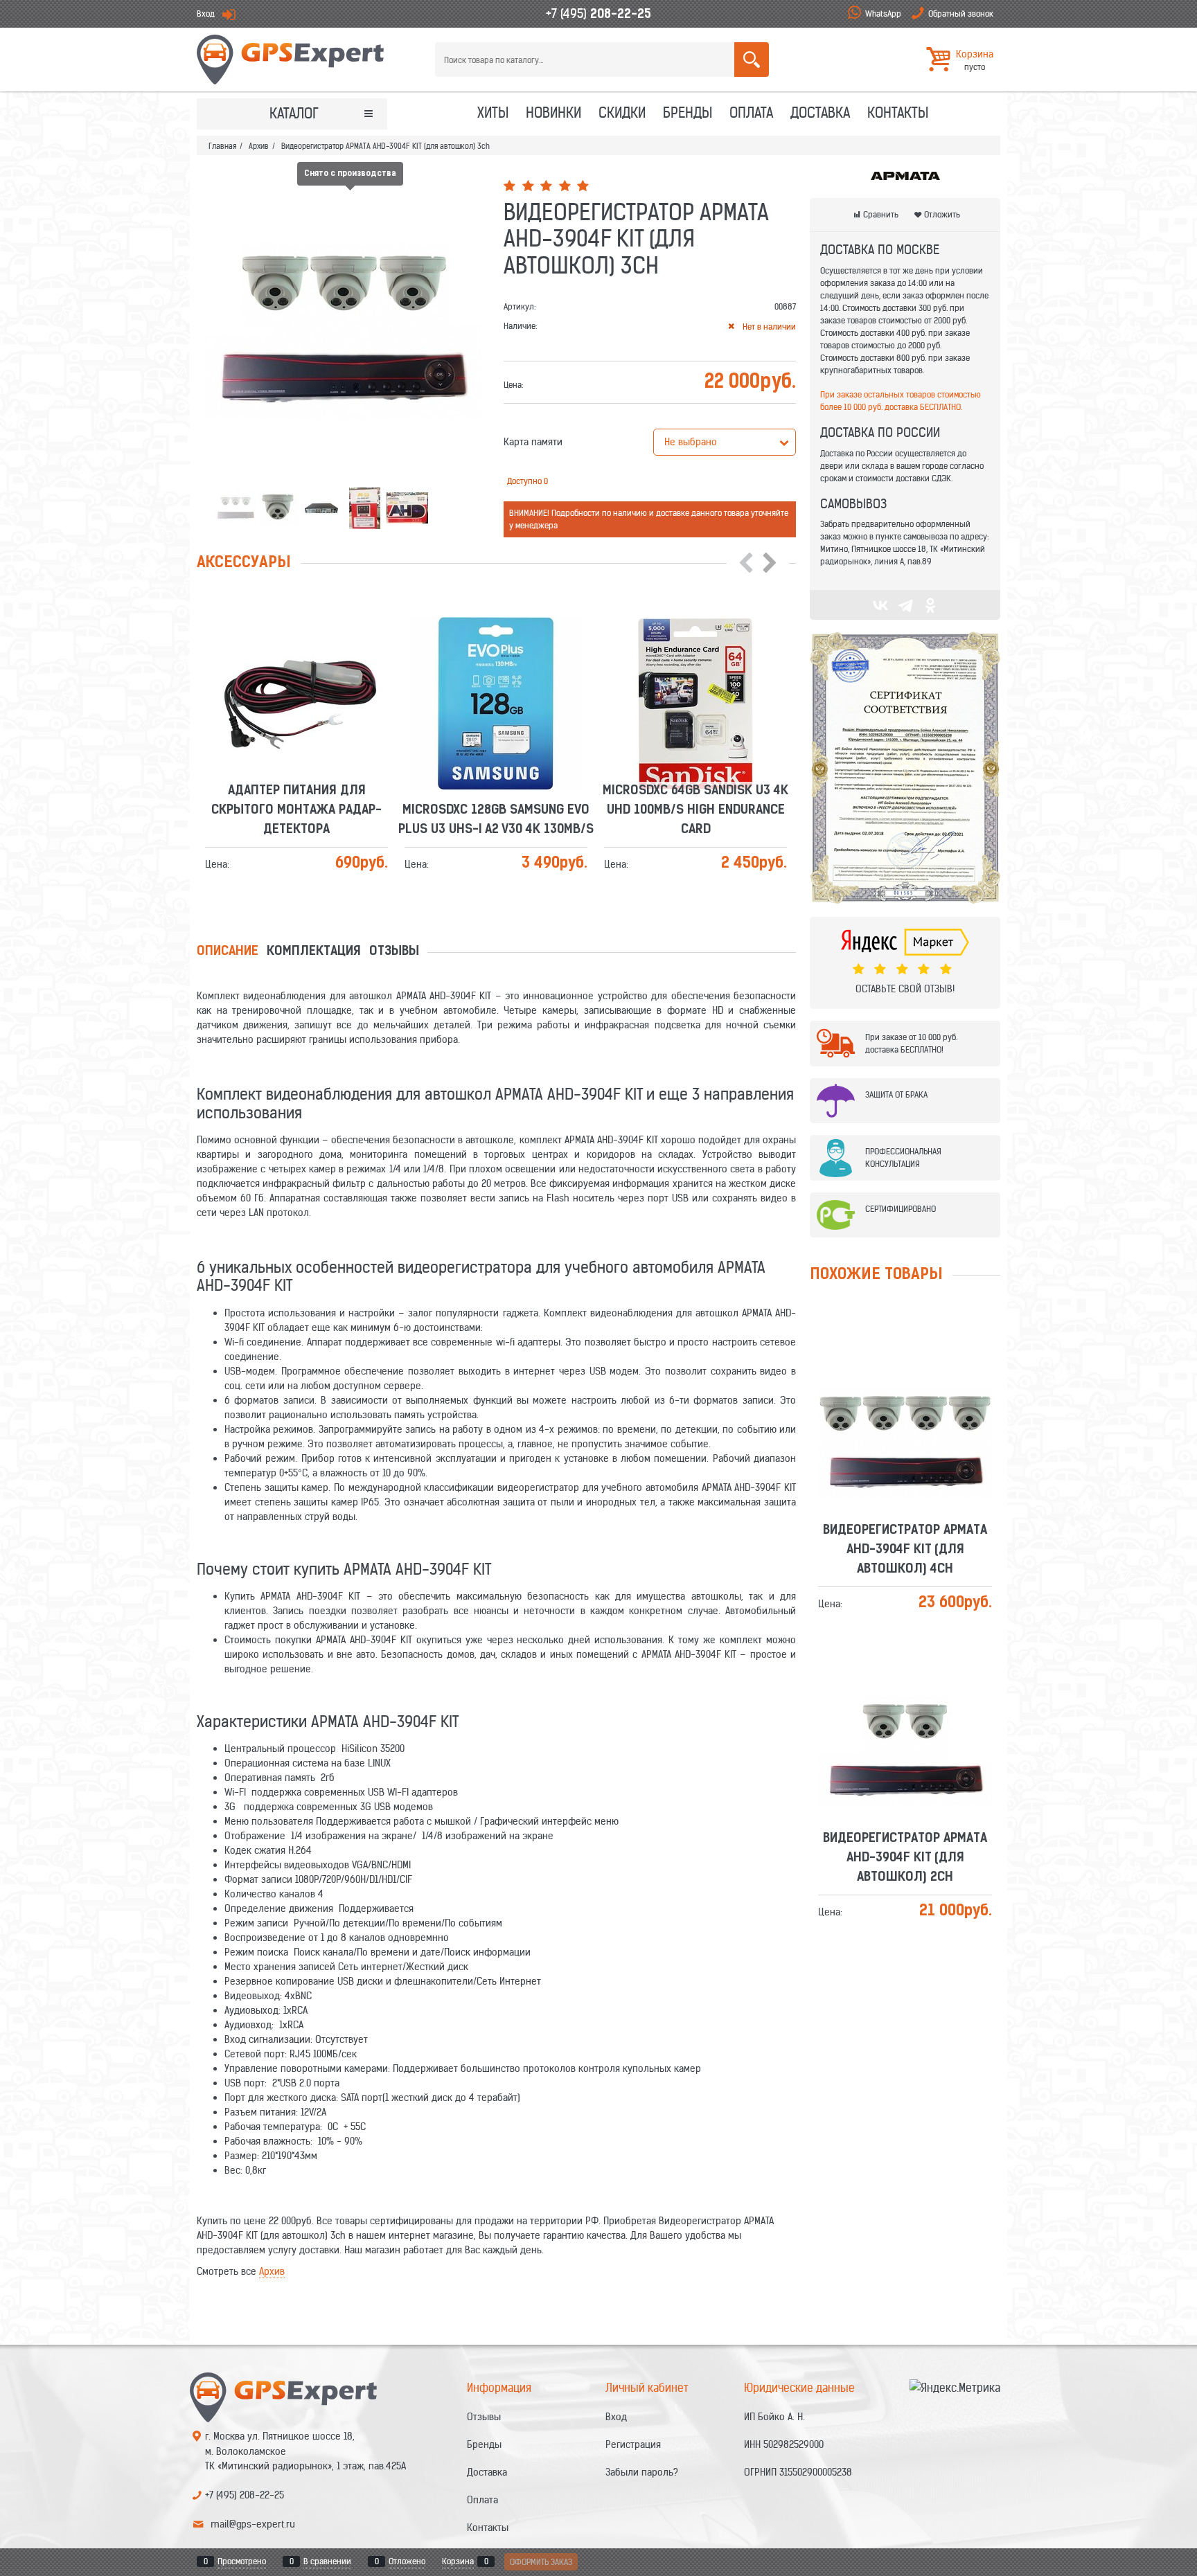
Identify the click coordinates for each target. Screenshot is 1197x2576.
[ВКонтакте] (880, 605)
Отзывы (394, 952)
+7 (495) (598, 14)
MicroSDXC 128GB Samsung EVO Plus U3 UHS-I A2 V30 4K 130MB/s (496, 662)
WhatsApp (883, 14)
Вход (206, 14)
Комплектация (314, 952)
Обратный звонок (961, 14)
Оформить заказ (541, 2562)
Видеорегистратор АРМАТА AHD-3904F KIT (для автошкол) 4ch (905, 1392)
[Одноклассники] (930, 605)
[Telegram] (905, 605)
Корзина (458, 2561)
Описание (228, 952)
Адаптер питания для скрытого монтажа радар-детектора (296, 652)
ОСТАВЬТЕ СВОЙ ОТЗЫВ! (905, 989)
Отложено (407, 2561)
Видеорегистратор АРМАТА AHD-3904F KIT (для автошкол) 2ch (905, 1700)
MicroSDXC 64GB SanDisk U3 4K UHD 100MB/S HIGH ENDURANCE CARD (695, 652)
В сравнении (327, 2561)
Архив (272, 2271)
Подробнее (302, 691)
